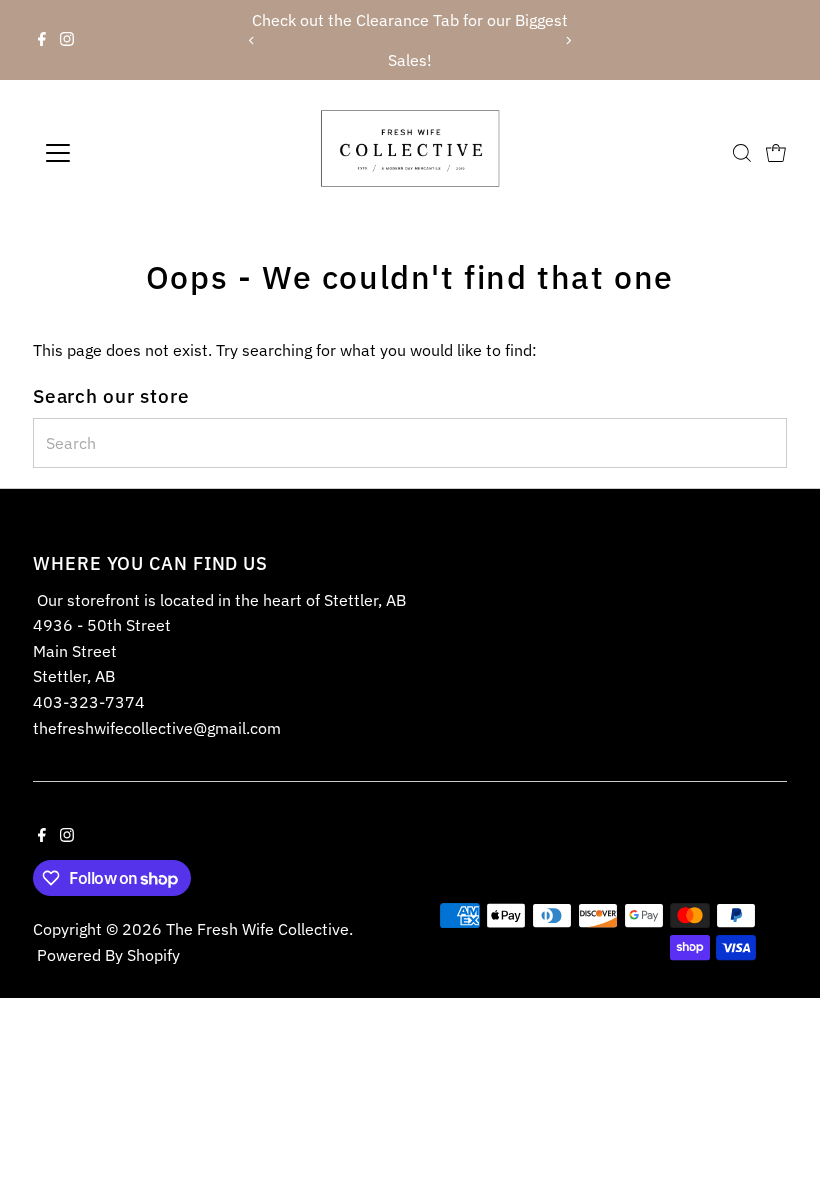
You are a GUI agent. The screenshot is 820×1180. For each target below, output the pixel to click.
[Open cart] (776, 153)
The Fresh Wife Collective (257, 929)
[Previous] (251, 40)
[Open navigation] (122, 153)
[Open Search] (742, 153)
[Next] (568, 40)
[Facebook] (42, 40)
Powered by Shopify (108, 955)
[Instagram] (67, 40)
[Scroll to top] (780, 1125)
